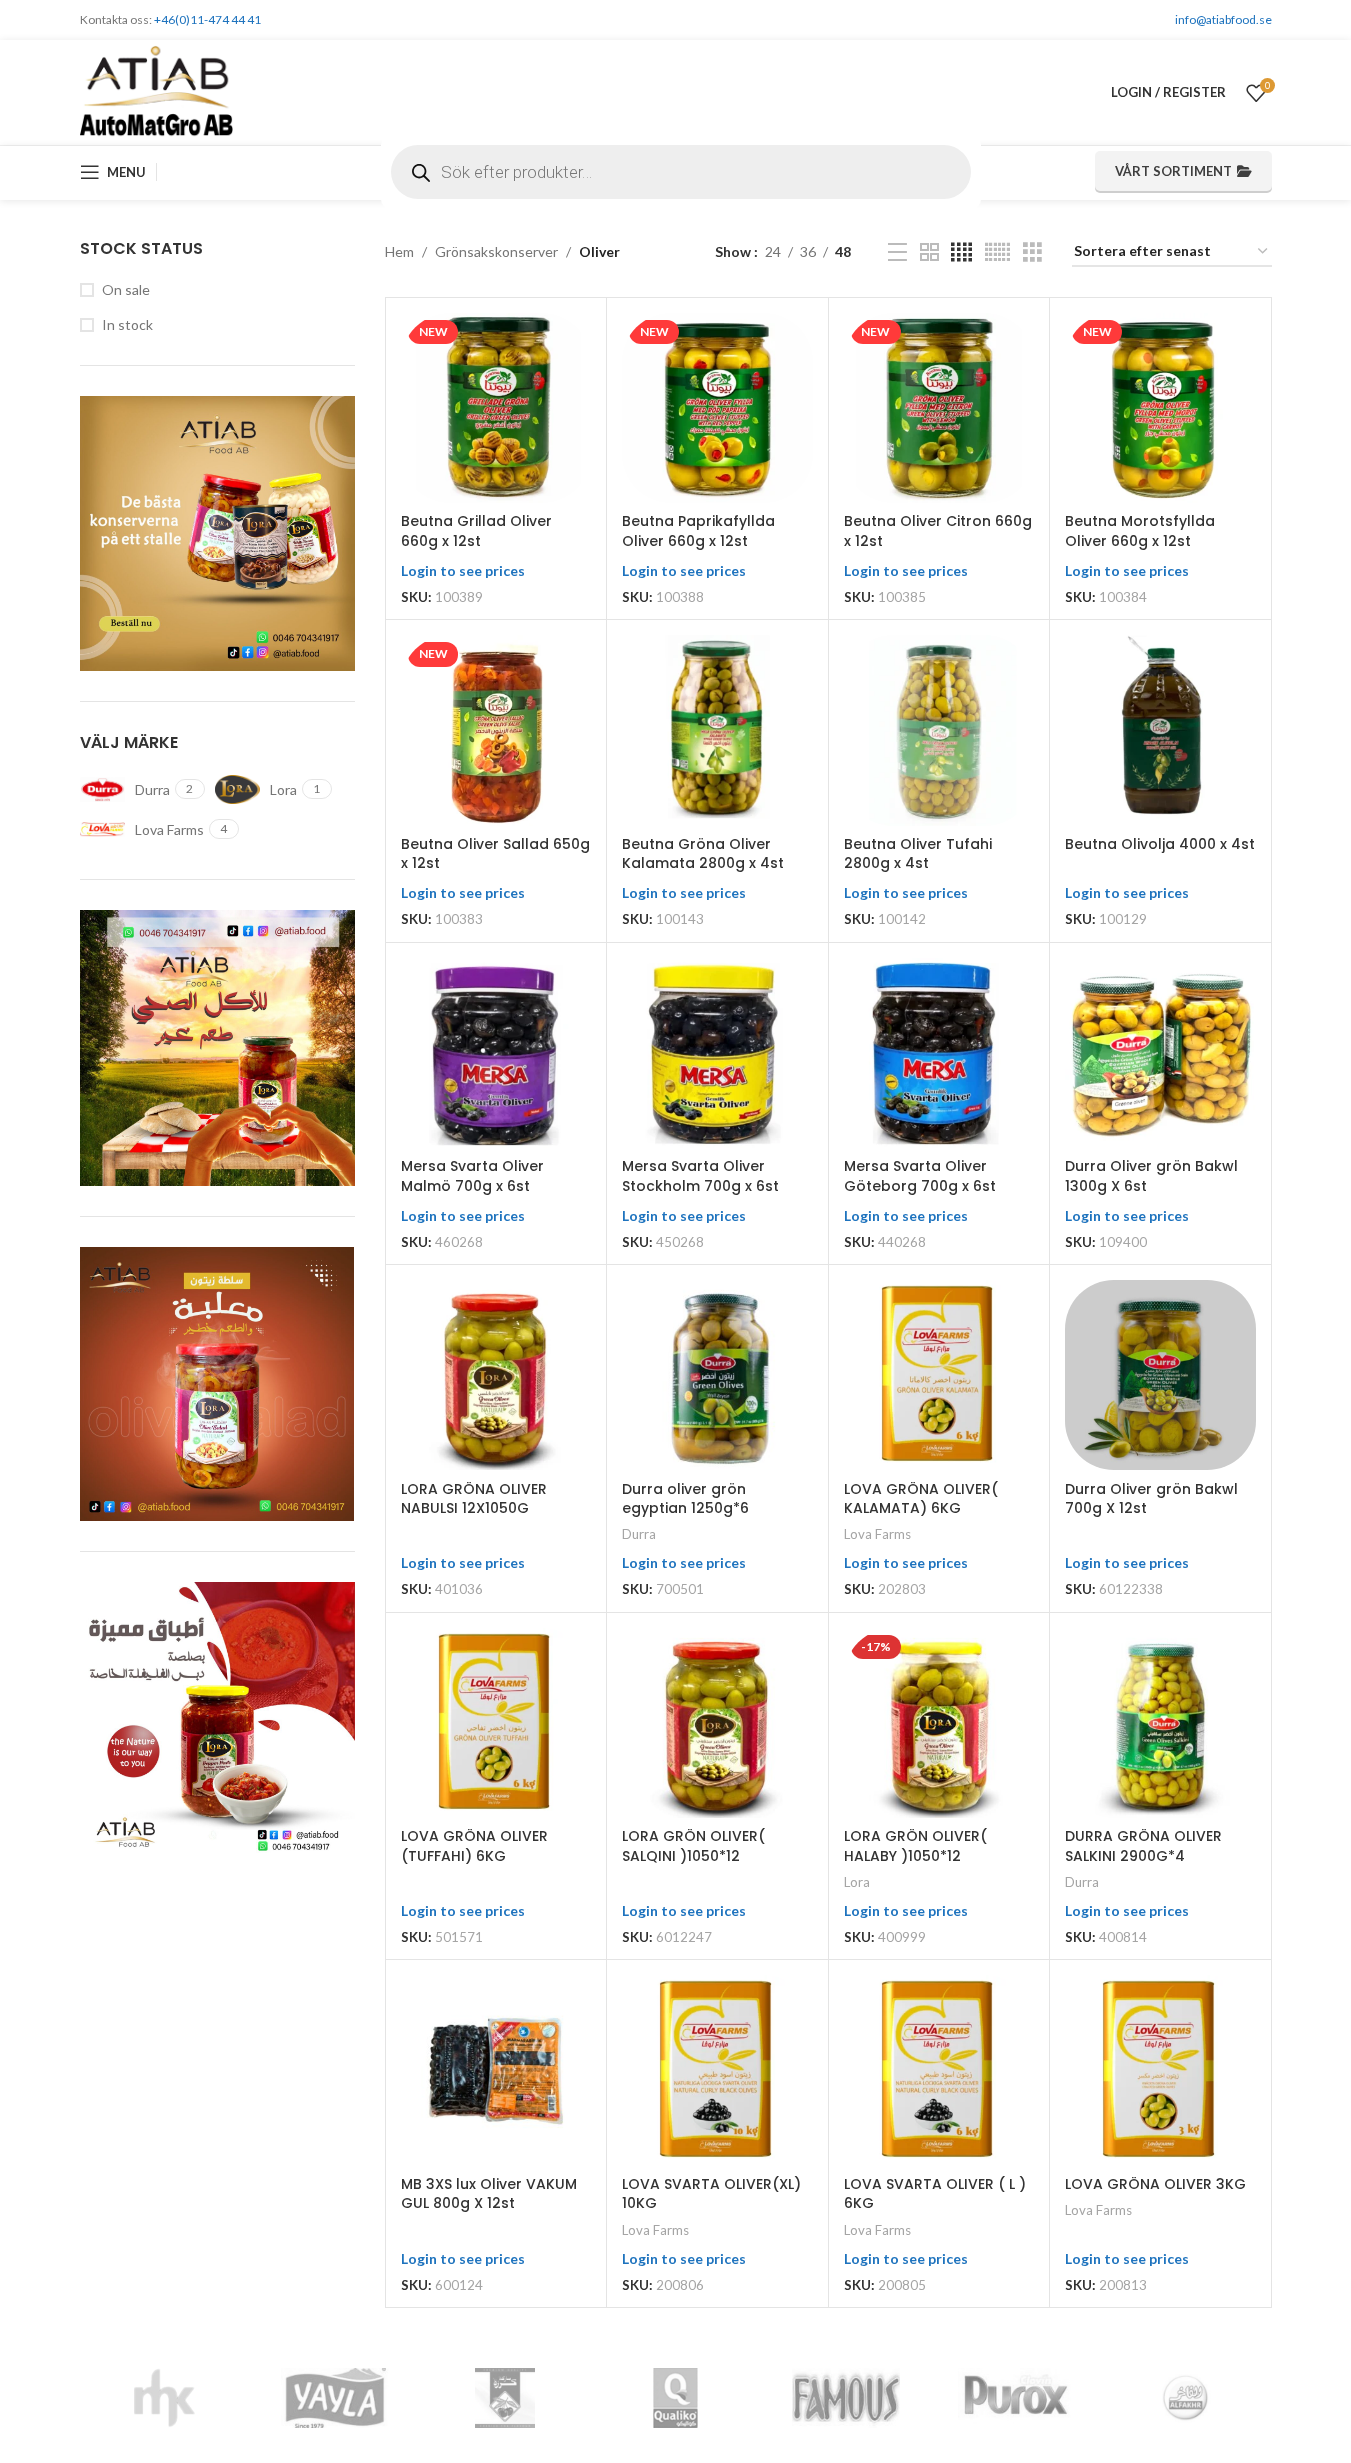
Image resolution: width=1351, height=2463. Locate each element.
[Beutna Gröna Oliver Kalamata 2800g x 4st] (717, 730)
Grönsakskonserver (496, 251)
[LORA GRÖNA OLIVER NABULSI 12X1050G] (496, 1375)
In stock (127, 324)
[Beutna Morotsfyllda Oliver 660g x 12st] (1160, 408)
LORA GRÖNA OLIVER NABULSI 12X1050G (474, 1499)
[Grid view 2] (929, 252)
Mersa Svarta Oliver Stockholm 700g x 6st (700, 1176)
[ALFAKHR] (1186, 2398)
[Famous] (846, 2398)
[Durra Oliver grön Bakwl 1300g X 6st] (1160, 1053)
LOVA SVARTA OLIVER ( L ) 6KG (935, 2194)
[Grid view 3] (1032, 252)
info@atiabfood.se (1223, 19)
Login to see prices (463, 570)
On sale (126, 289)
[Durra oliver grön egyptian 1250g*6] (717, 1375)
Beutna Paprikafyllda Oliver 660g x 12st (698, 531)
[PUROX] (1016, 2398)
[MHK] (164, 2398)
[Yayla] (335, 2398)
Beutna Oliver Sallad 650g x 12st (495, 854)
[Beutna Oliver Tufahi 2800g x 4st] (939, 730)
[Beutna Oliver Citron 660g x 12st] (939, 408)
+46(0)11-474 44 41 (207, 19)
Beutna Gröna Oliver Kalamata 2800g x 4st (703, 854)
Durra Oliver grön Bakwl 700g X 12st (1151, 1499)
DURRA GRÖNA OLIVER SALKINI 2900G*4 (1143, 1846)
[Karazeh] (505, 2398)
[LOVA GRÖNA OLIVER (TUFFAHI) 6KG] (496, 1723)
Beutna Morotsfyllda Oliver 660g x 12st (1140, 531)
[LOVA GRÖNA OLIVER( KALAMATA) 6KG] (939, 1375)
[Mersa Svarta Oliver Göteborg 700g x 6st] (939, 1053)
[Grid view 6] (997, 252)
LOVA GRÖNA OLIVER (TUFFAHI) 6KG (474, 1846)
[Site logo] (157, 90)
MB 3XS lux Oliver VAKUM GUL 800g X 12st (489, 2194)
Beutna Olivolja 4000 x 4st (1160, 844)
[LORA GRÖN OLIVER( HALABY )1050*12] (939, 1723)
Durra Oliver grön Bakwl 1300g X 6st (1151, 1176)
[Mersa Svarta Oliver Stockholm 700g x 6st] (717, 1053)
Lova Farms (877, 1534)
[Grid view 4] (961, 252)
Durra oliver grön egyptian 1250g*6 (685, 1499)
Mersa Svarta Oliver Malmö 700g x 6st (472, 1176)
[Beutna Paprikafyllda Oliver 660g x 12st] (717, 408)
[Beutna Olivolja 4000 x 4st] (1160, 730)
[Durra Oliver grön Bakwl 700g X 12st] (1160, 1375)
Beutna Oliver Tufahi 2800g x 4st (918, 854)
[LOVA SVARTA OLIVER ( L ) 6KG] (939, 2070)
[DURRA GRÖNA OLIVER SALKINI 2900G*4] (1160, 1723)
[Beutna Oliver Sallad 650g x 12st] (496, 730)
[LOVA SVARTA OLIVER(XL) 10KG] (717, 2070)
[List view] (897, 252)
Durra (639, 1534)
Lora (857, 1882)
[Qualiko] (675, 2398)
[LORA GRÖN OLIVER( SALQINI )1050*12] (717, 1723)
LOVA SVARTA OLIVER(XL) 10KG (711, 2194)
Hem (399, 251)
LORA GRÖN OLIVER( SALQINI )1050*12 (693, 1846)
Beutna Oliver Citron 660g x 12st (938, 531)
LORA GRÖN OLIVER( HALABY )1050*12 (915, 1846)
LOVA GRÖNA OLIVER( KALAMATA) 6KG (921, 1499)
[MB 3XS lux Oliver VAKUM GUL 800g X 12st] (496, 2070)
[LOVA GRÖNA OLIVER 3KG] (1160, 2070)
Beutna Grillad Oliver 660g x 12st (476, 531)
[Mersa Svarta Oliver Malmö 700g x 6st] (496, 1053)
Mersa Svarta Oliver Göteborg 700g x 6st (920, 1176)
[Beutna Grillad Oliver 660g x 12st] (496, 408)
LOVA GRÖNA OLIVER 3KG (1155, 2184)
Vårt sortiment (1173, 171)
